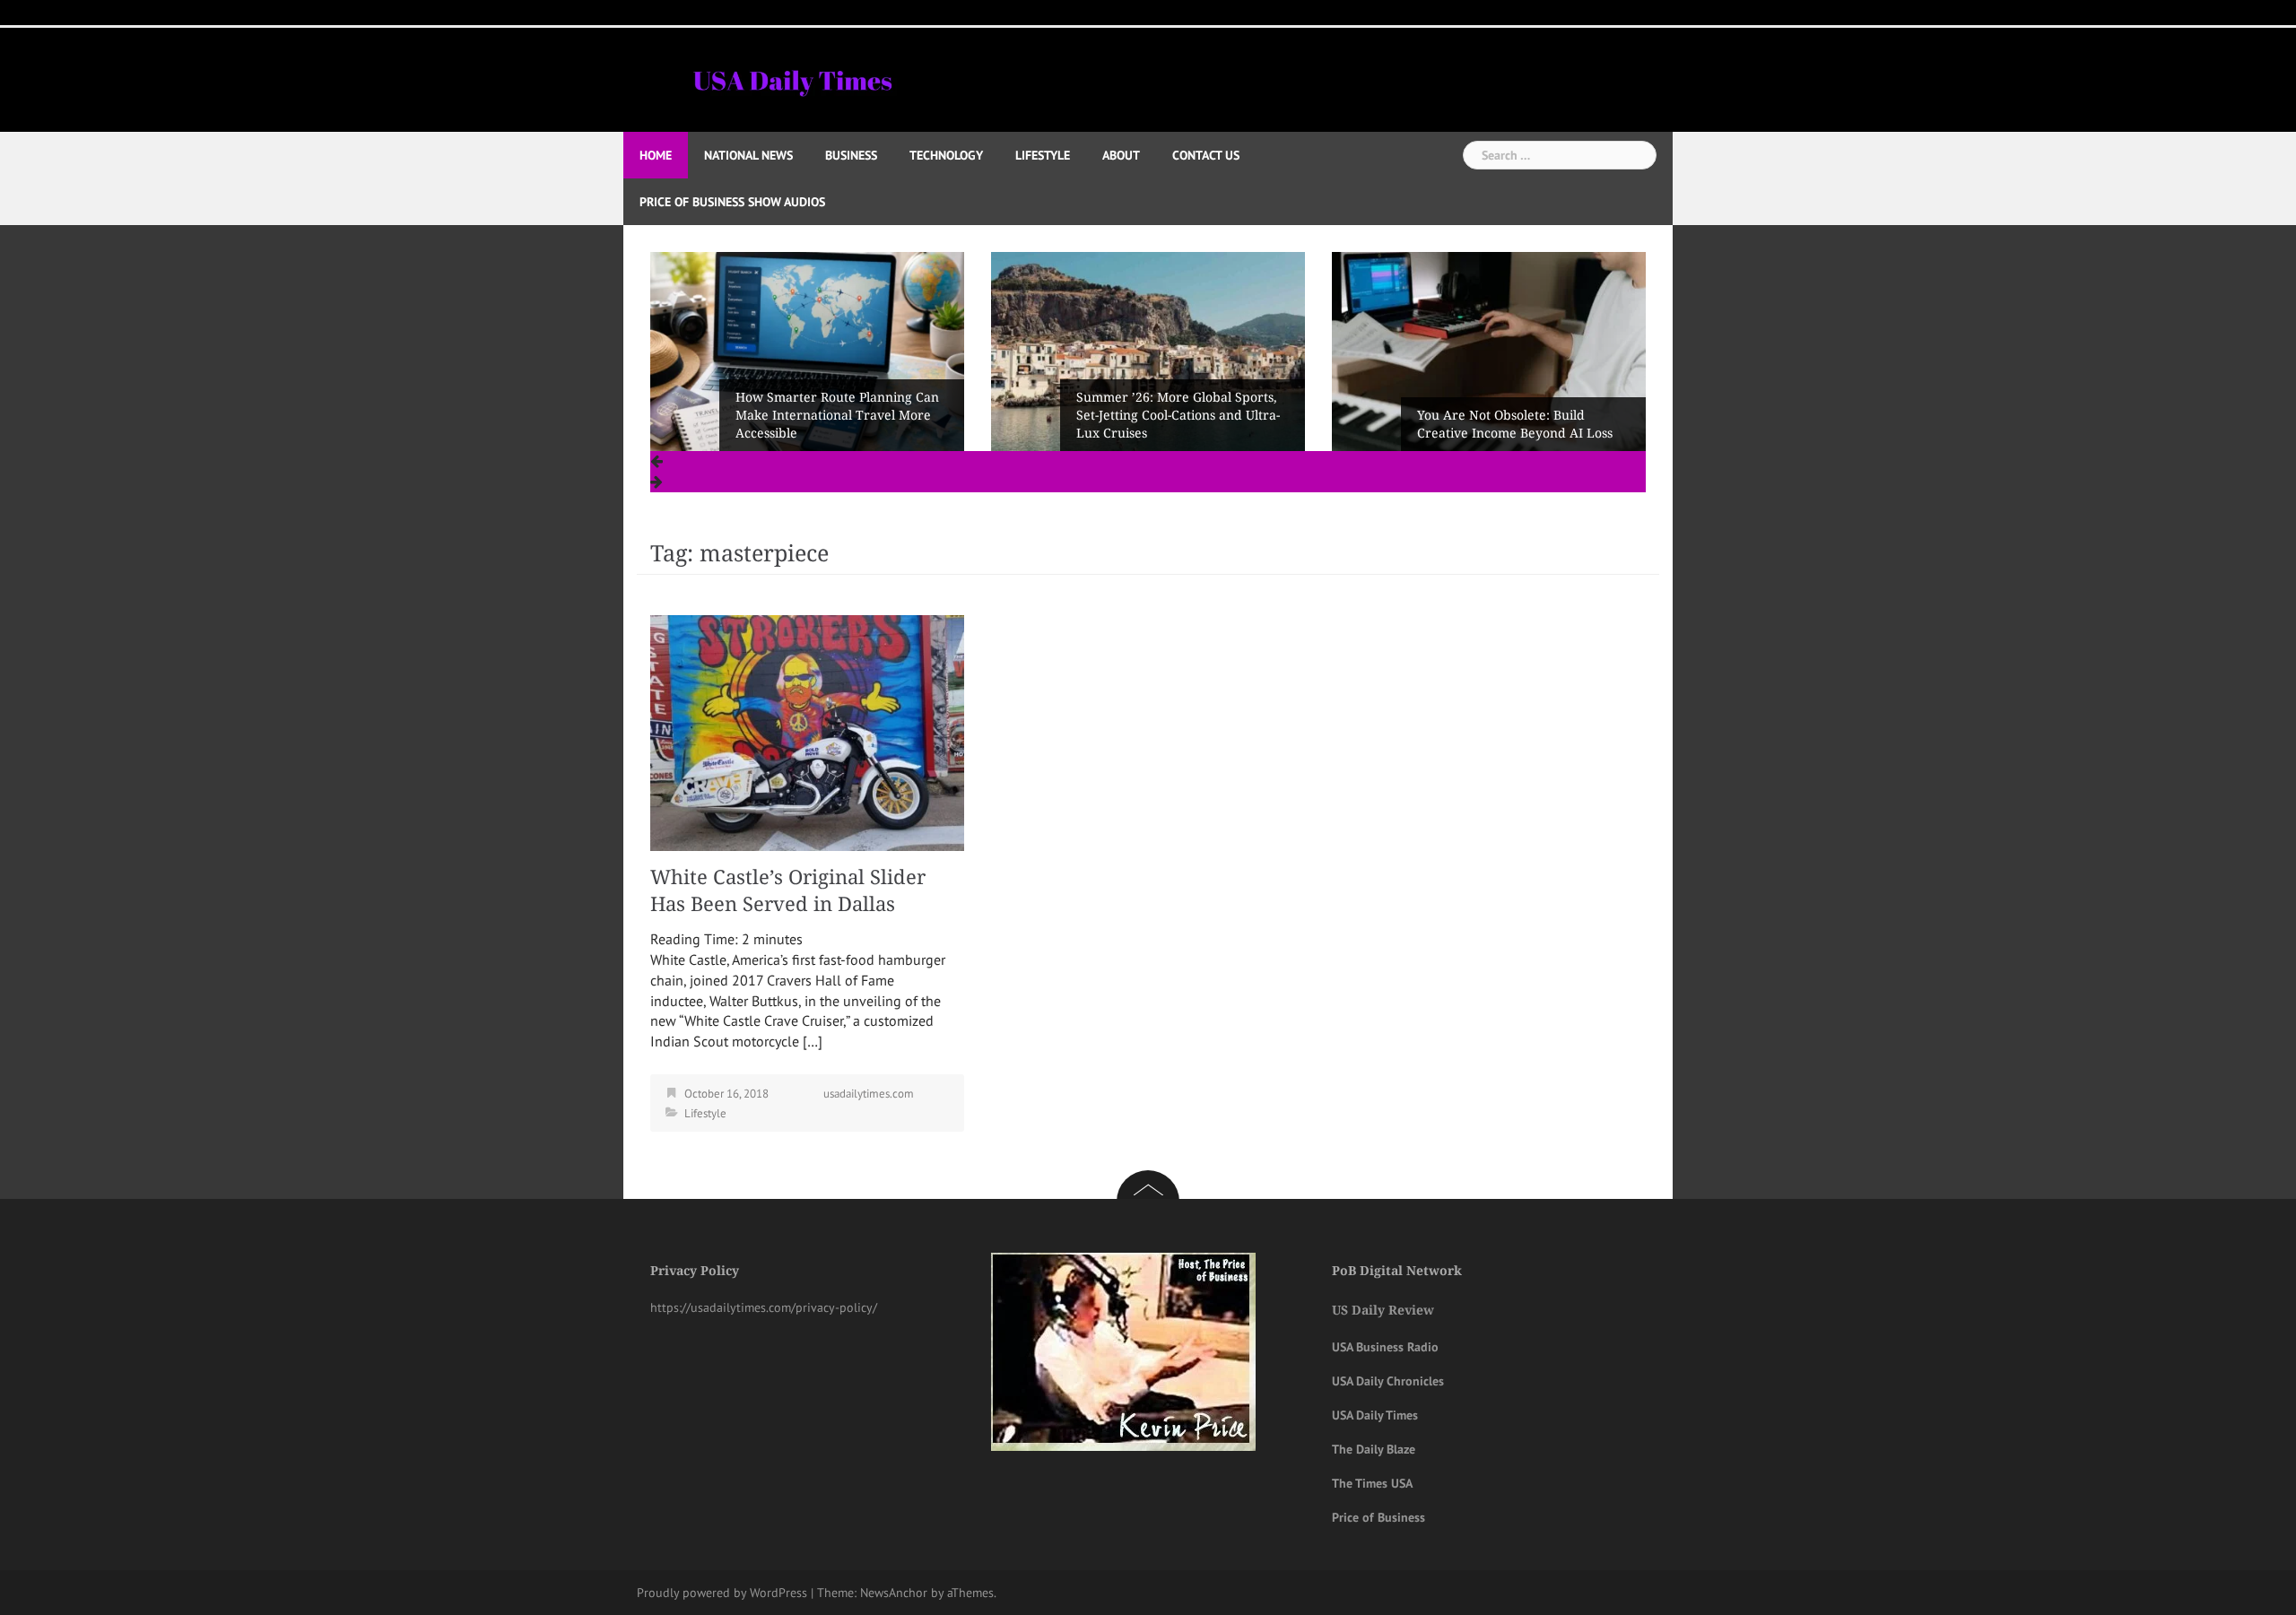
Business (851, 155)
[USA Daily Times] (791, 78)
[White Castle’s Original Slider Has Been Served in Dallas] (807, 732)
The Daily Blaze (1374, 1449)
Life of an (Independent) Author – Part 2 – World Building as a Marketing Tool (1520, 415)
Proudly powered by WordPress (722, 1593)
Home (656, 155)
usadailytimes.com (869, 1094)
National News (748, 155)
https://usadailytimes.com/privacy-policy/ (764, 1307)
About (1121, 155)
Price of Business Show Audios (732, 202)
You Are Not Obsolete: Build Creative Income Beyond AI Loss (1174, 424)
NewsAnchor (894, 1593)
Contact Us (1206, 155)
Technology (946, 155)
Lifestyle (1043, 155)
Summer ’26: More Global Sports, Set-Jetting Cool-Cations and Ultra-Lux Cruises (837, 415)
